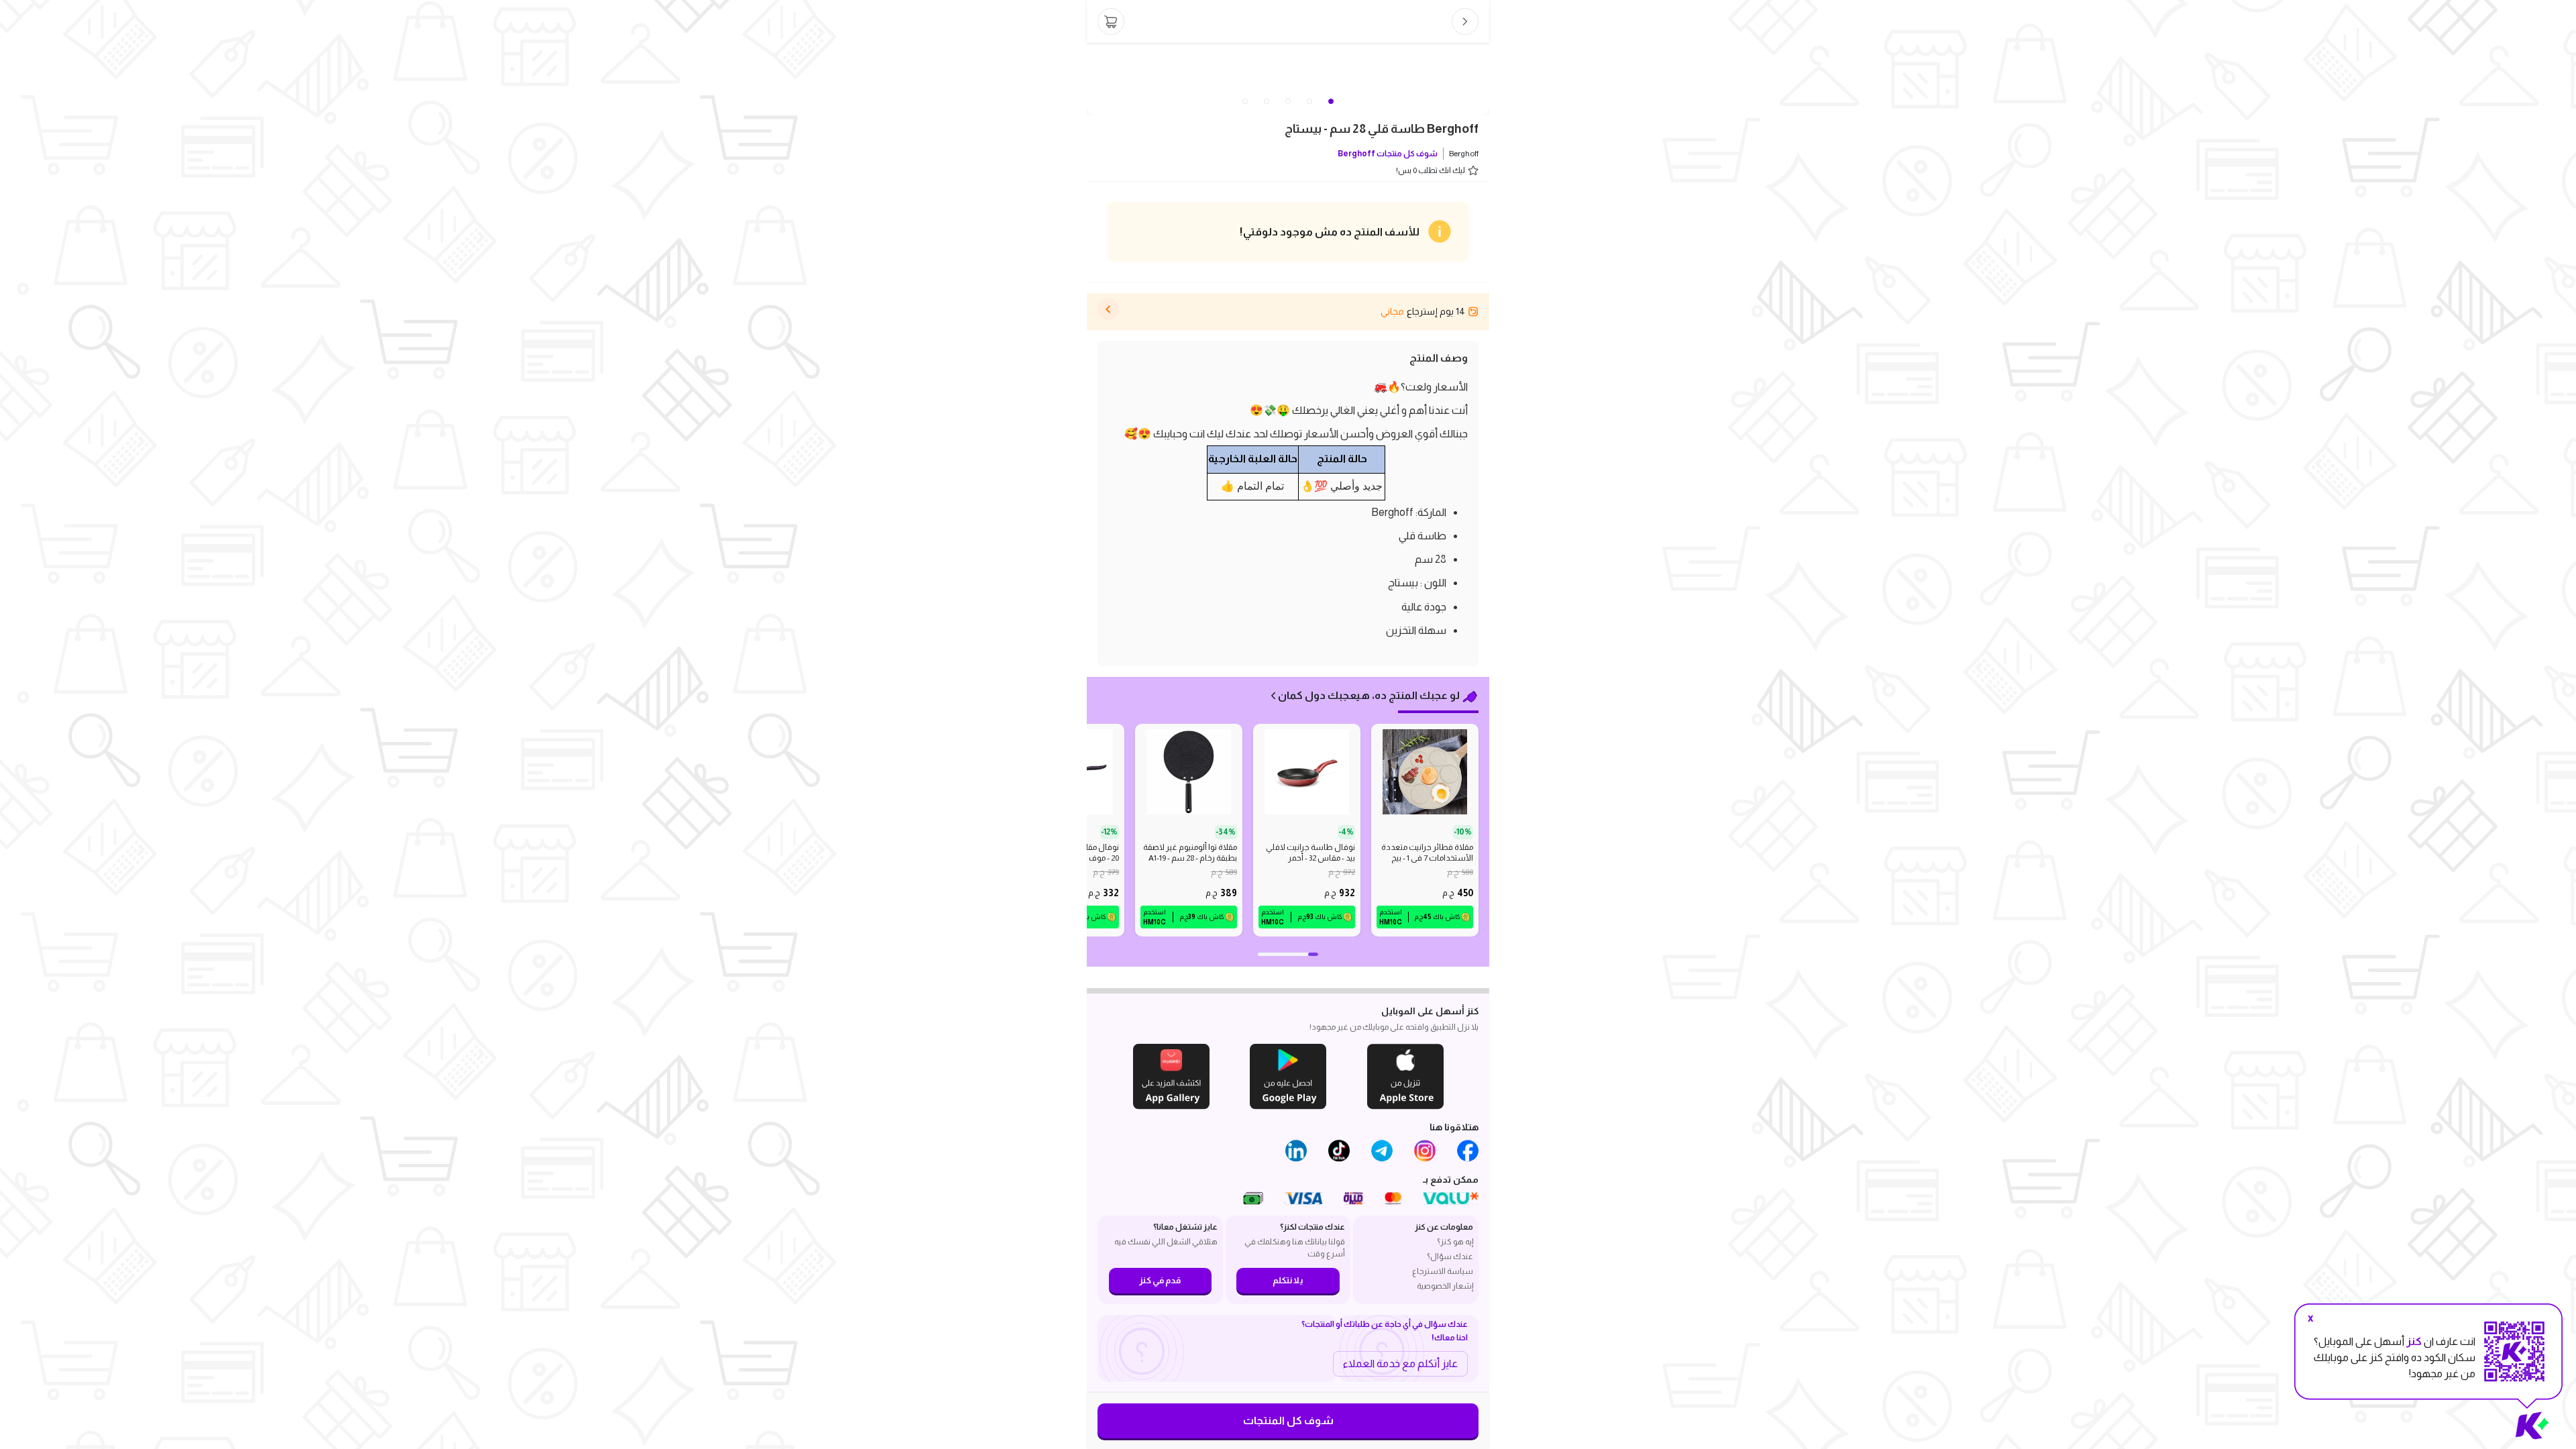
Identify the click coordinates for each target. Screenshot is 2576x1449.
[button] (1245, 101)
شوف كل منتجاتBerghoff (1388, 154)
